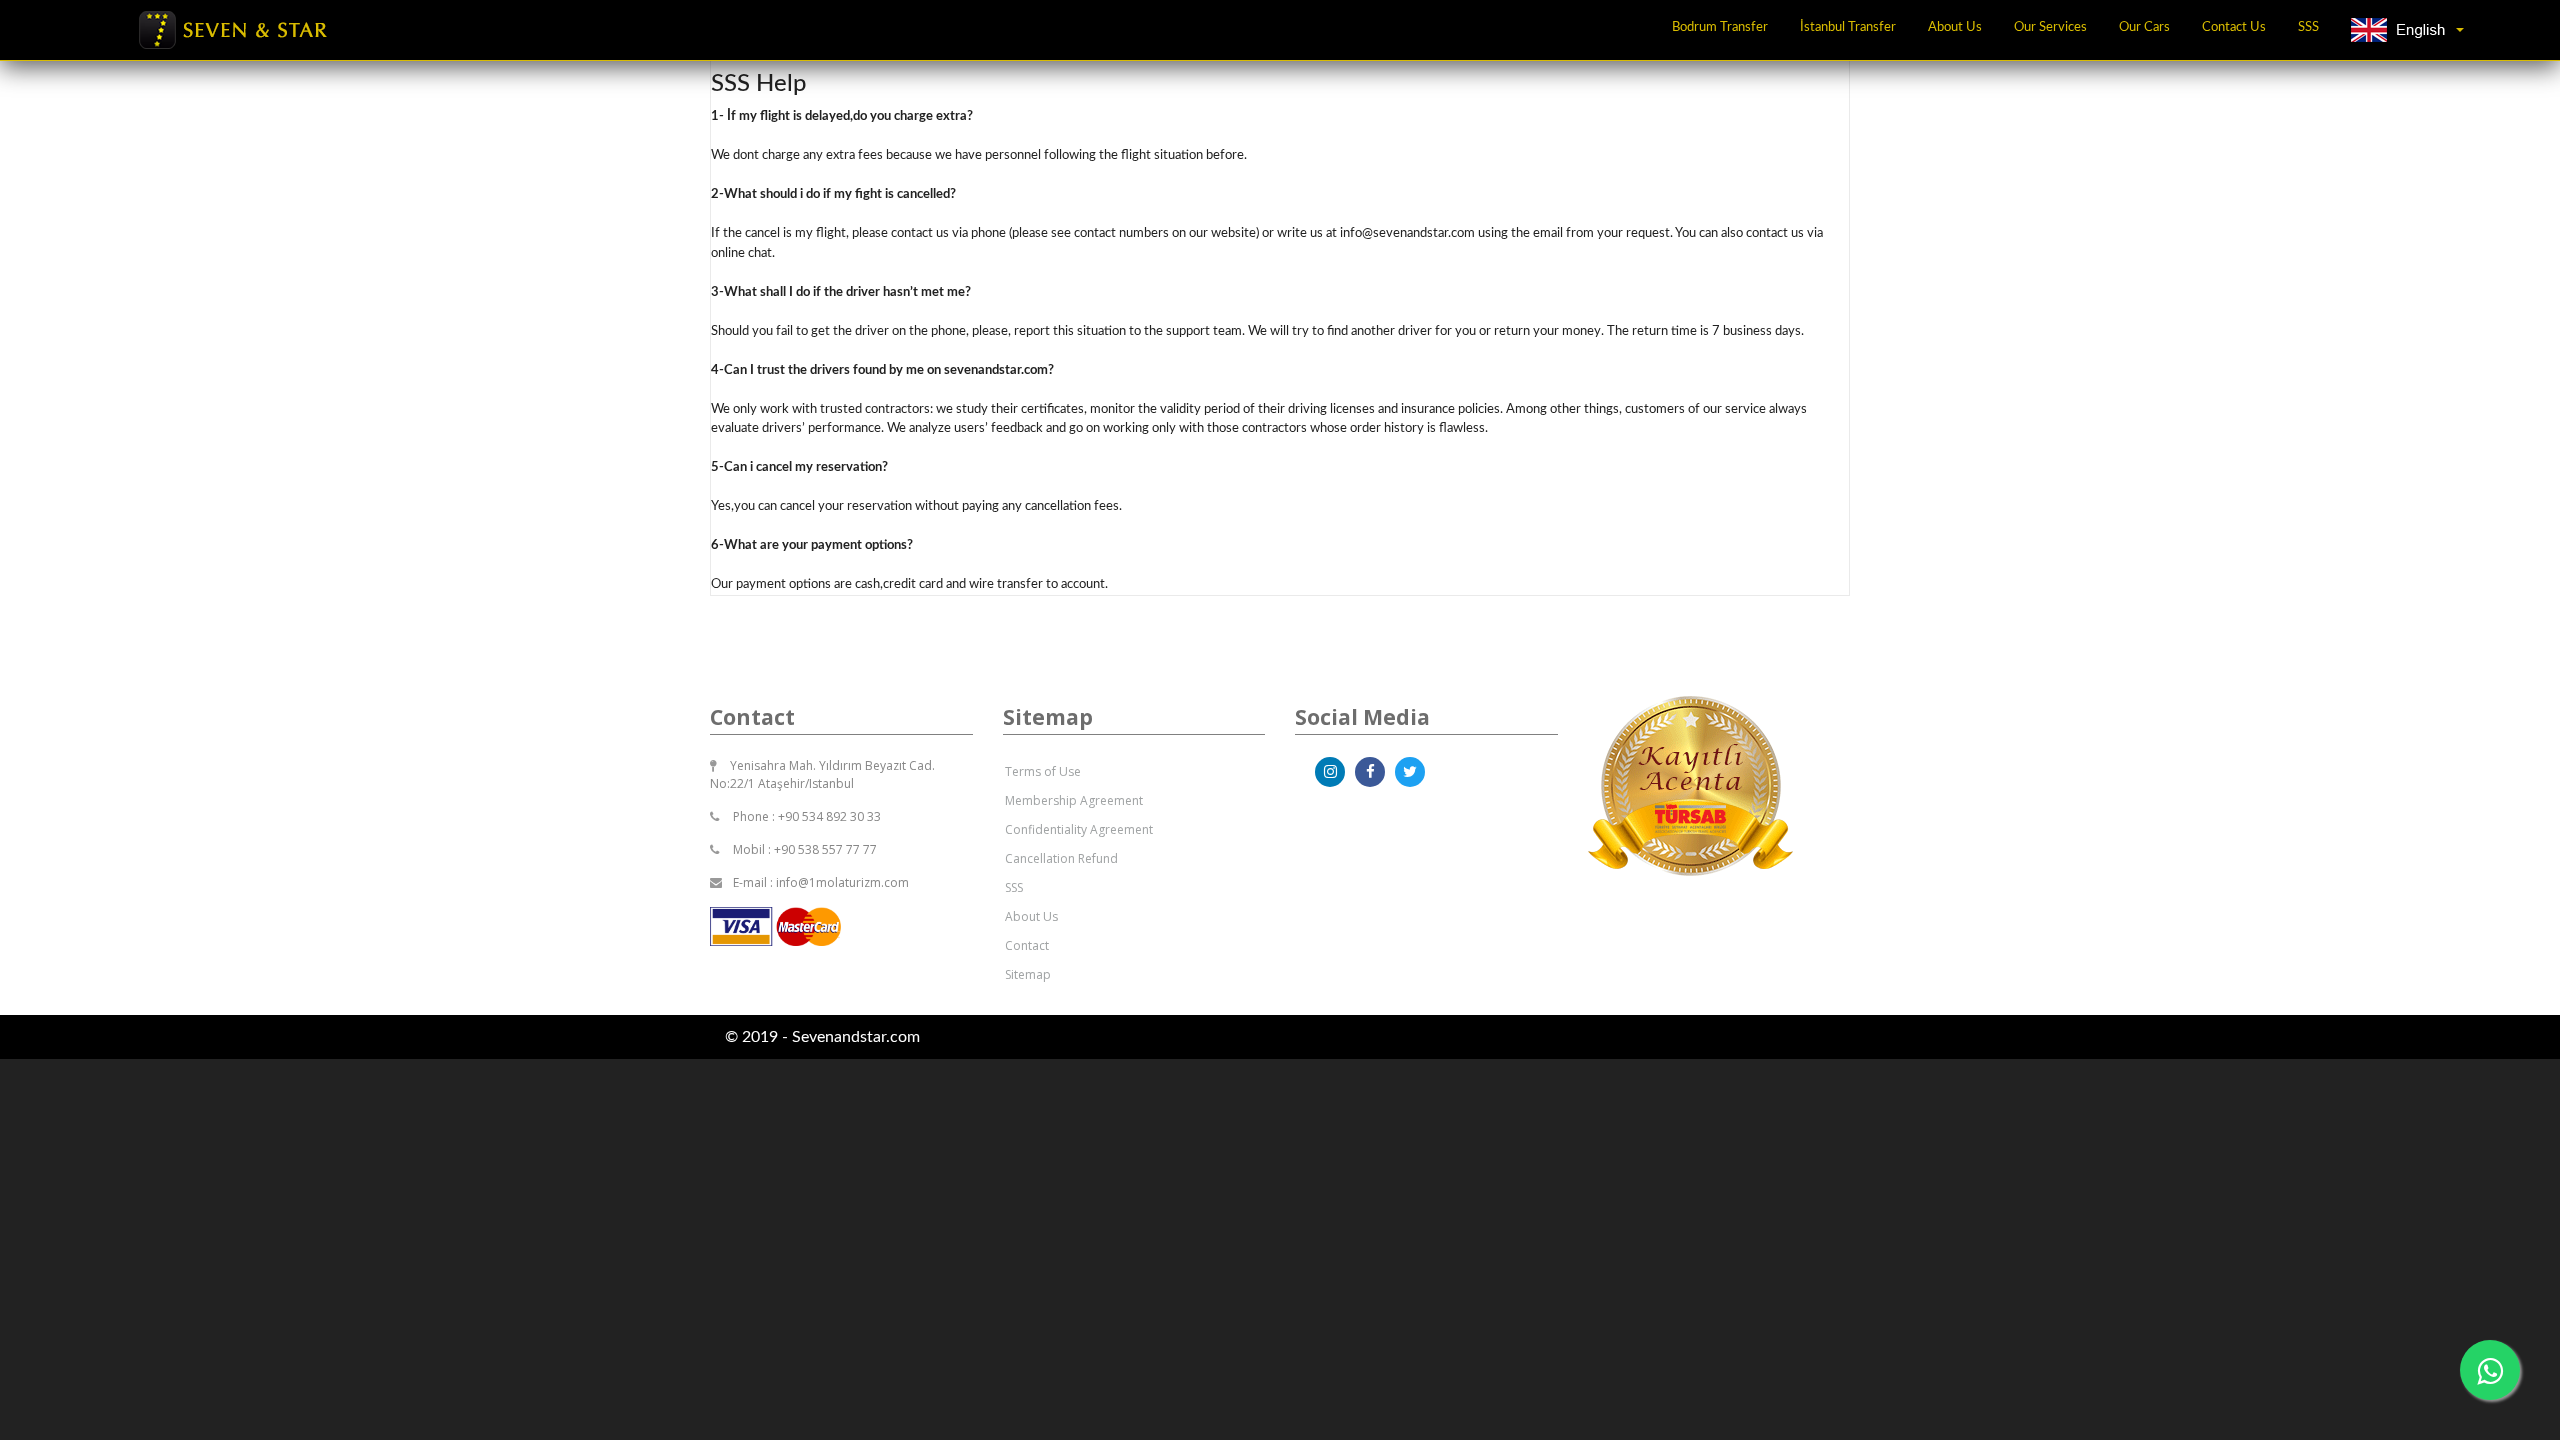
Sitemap (1028, 974)
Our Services (2050, 27)
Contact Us (2234, 27)
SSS (2308, 27)
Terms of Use (1043, 771)
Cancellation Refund (1061, 858)
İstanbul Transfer (1848, 27)
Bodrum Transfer (1720, 27)
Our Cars (2144, 27)
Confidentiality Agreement (1079, 829)
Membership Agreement (1074, 800)
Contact (1027, 945)
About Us (1955, 27)
